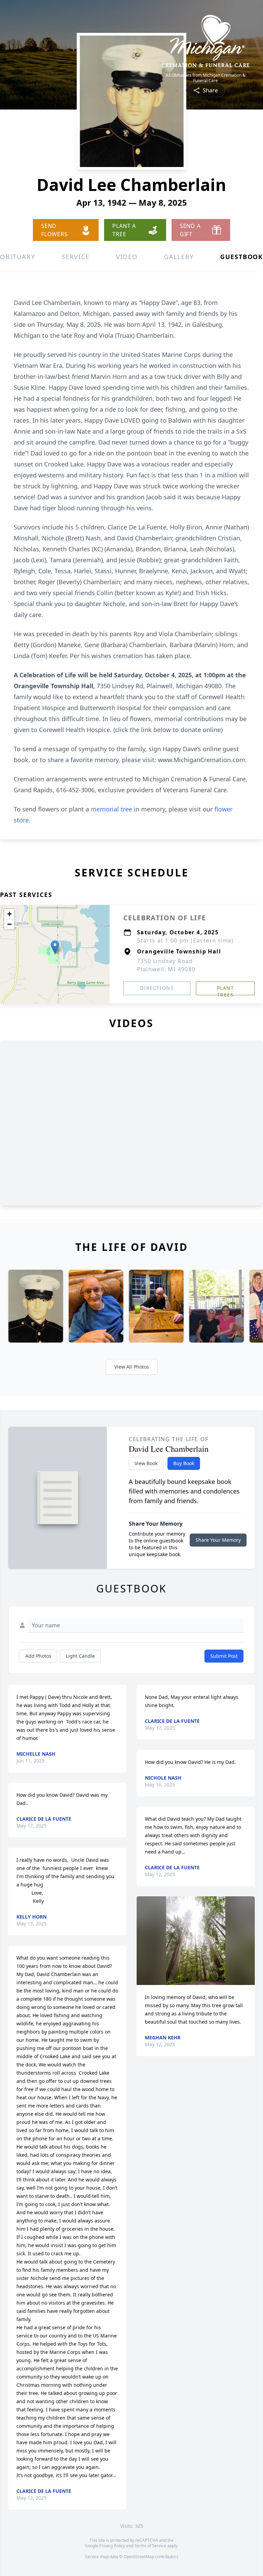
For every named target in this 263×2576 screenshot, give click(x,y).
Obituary (17, 257)
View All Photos (132, 1367)
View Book (146, 1463)
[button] (55, 947)
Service (76, 257)
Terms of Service (150, 2546)
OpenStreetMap (139, 2557)
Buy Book (184, 1463)
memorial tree (111, 809)
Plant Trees (225, 990)
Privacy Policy (112, 2546)
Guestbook (242, 257)
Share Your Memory (218, 1540)
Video (127, 257)
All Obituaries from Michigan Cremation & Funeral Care (206, 78)
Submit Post (224, 1656)
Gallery (179, 257)
